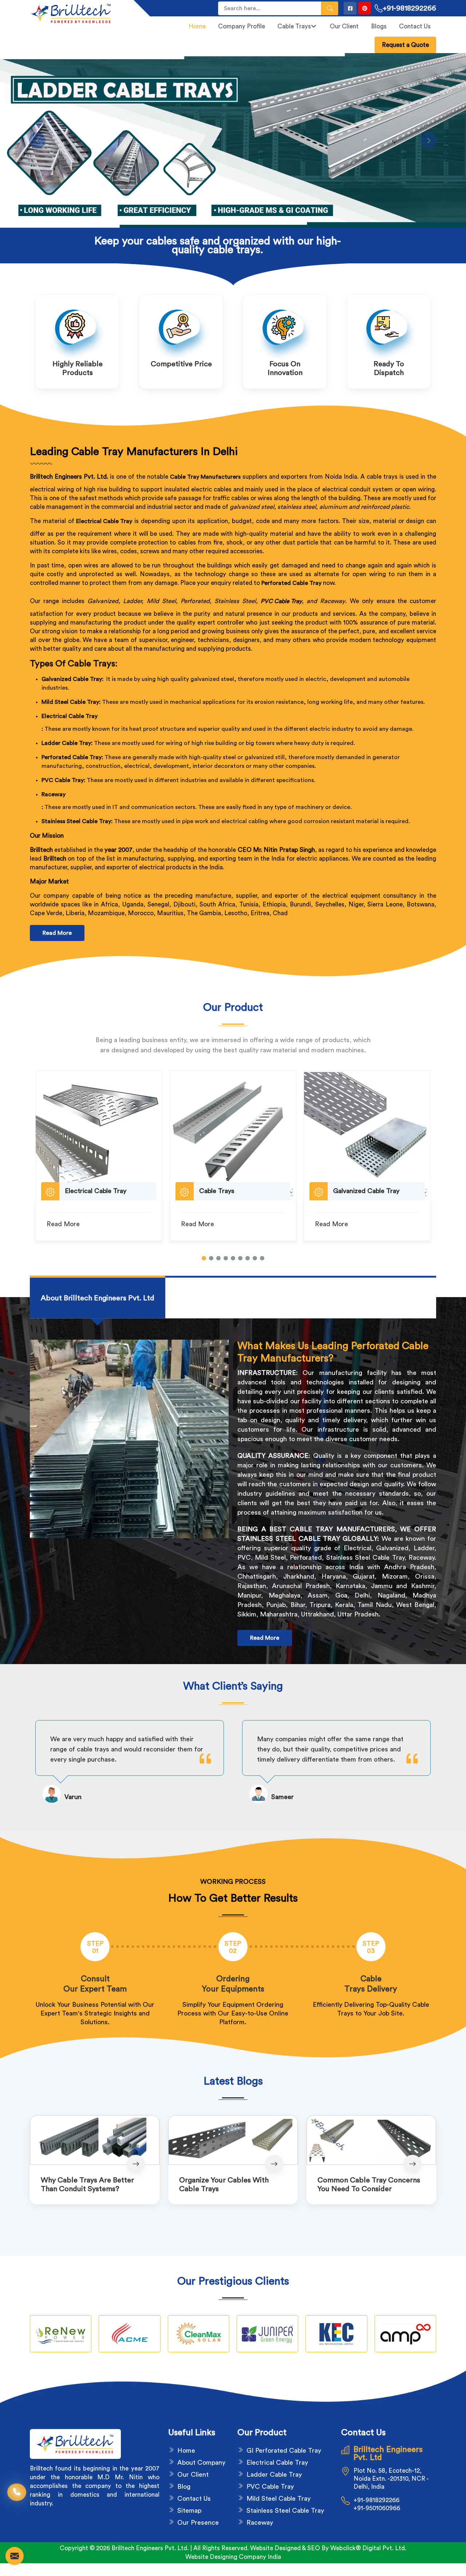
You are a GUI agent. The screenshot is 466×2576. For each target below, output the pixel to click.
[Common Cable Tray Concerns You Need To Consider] (371, 2140)
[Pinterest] (365, 8)
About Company (201, 2463)
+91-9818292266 (409, 8)
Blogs (379, 26)
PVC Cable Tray (281, 601)
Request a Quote (405, 45)
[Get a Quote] (15, 2556)
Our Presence (198, 2523)
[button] (204, 1258)
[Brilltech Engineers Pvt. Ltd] (77, 13)
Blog (184, 2487)
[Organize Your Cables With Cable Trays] (233, 2140)
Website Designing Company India (233, 2557)
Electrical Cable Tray (70, 716)
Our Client (344, 26)
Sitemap (189, 2511)
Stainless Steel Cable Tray (285, 2511)
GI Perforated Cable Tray (284, 2451)
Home (197, 26)
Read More (57, 933)
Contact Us (415, 26)
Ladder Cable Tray (274, 2475)
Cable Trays (294, 26)
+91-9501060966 (377, 2508)
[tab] (98, 1298)
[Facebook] (350, 8)
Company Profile (242, 26)
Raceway (54, 794)
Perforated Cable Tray (291, 583)
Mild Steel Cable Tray (279, 2499)
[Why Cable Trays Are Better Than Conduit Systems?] (95, 2140)
